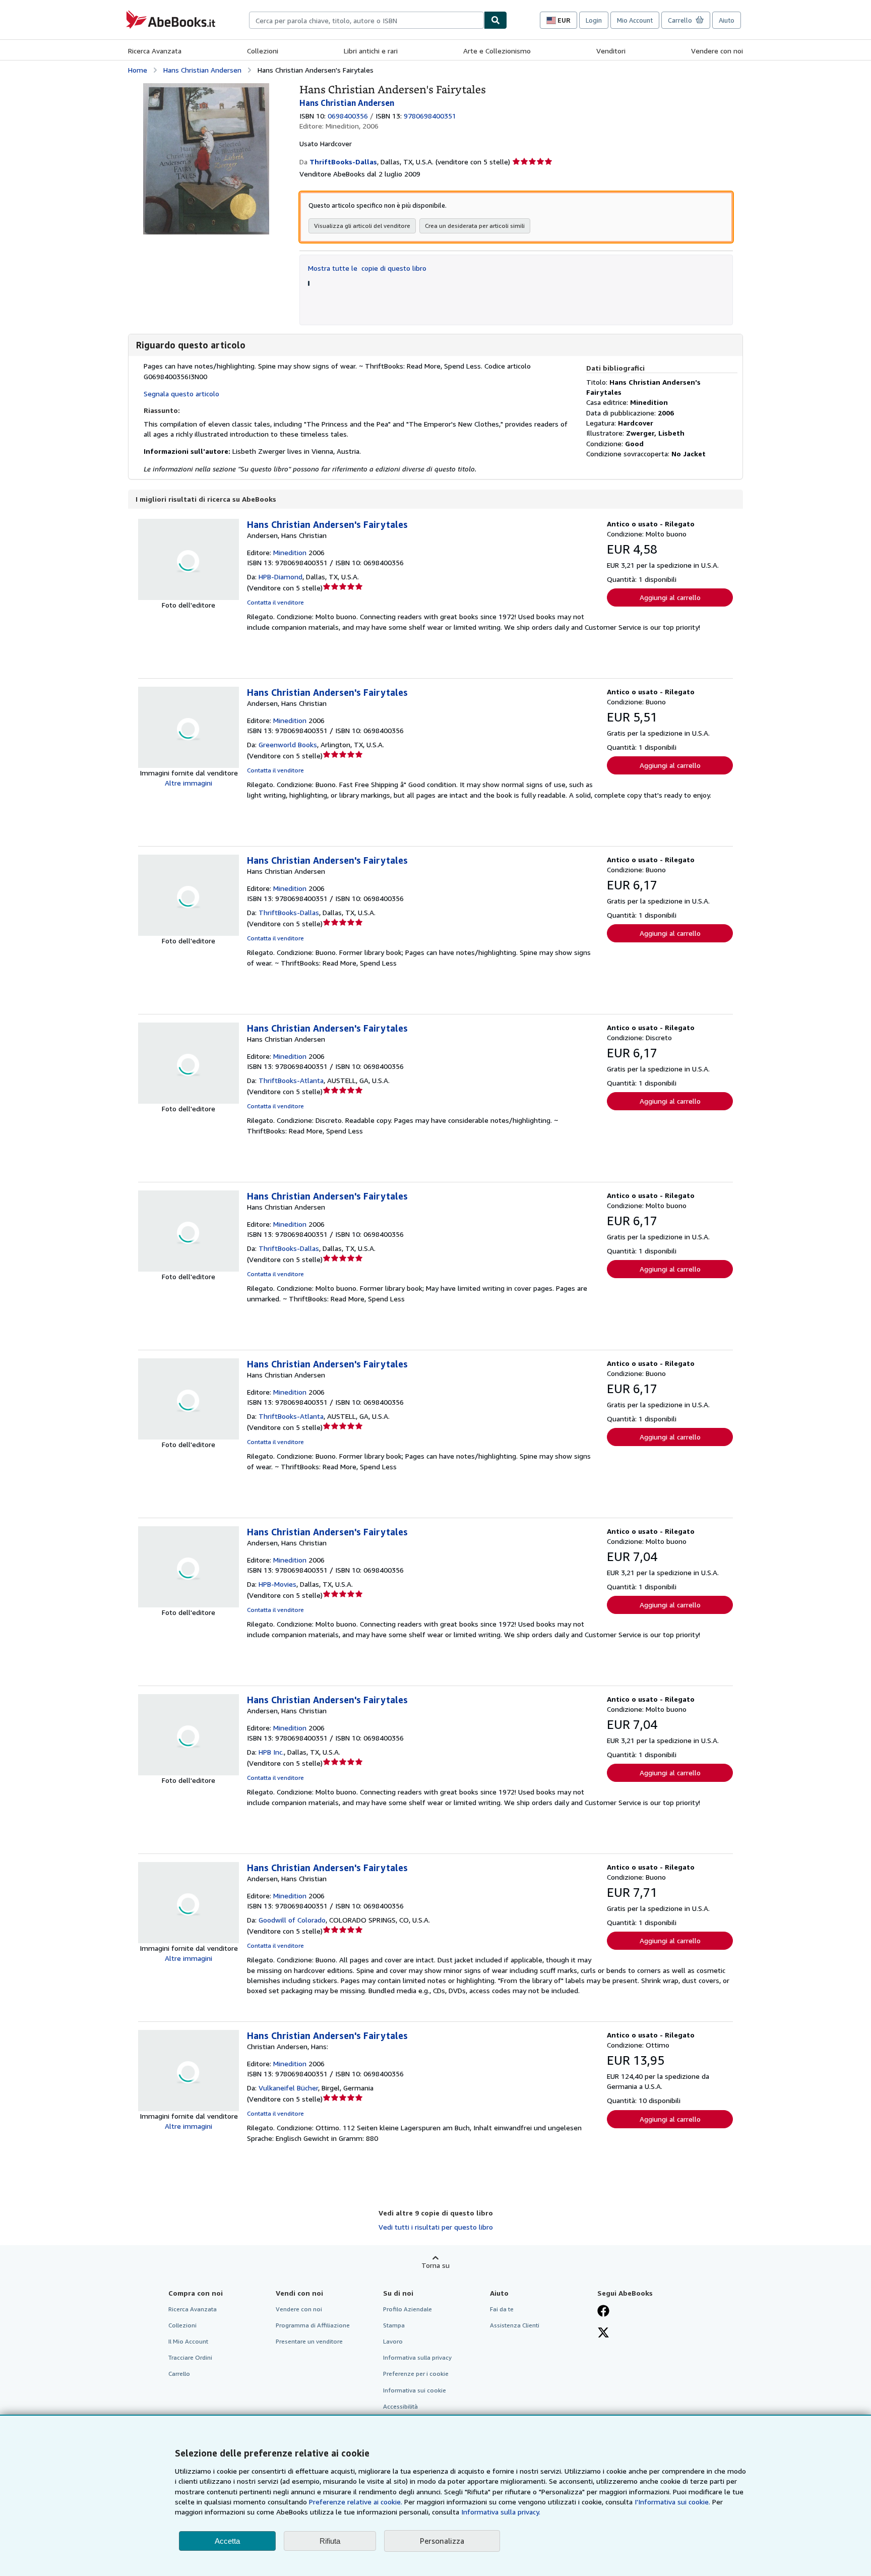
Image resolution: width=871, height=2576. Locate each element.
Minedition (290, 552)
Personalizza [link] (442, 2541)
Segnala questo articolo (181, 394)
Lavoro (393, 2341)
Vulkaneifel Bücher (288, 2088)
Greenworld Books (288, 744)
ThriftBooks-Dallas (289, 912)
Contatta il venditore (275, 602)
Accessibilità (400, 2406)
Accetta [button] (227, 2541)
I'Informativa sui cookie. (672, 2502)
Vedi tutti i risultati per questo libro (436, 2227)
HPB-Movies (277, 1584)
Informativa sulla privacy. (501, 2512)
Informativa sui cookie (415, 2390)
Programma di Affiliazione (313, 2325)
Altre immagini (189, 783)
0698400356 (348, 116)
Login (594, 20)
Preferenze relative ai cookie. (356, 2502)
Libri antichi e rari (371, 51)
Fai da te (502, 2309)
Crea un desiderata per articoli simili (475, 226)
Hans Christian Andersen (202, 70)
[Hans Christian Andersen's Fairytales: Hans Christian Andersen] (206, 88)
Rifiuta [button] (330, 2541)
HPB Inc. (271, 1752)
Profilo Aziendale (408, 2309)
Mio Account (635, 20)
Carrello (179, 2374)
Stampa (394, 2325)
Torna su (435, 2265)
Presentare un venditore (309, 2341)
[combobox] (366, 20)
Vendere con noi (717, 51)
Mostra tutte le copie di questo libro (367, 268)
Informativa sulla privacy (417, 2357)
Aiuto (727, 20)
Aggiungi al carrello (670, 597)
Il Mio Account (188, 2341)
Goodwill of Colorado (292, 1920)
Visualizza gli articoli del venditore (362, 226)
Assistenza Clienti (515, 2325)
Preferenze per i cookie (416, 2374)
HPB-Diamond (281, 577)
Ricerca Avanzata (155, 51)
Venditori (611, 51)
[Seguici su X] (603, 2333)
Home (138, 70)
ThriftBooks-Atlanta (291, 1080)
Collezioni (263, 51)
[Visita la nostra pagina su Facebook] (603, 2312)
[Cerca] (495, 20)
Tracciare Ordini (190, 2357)
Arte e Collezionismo (497, 51)
